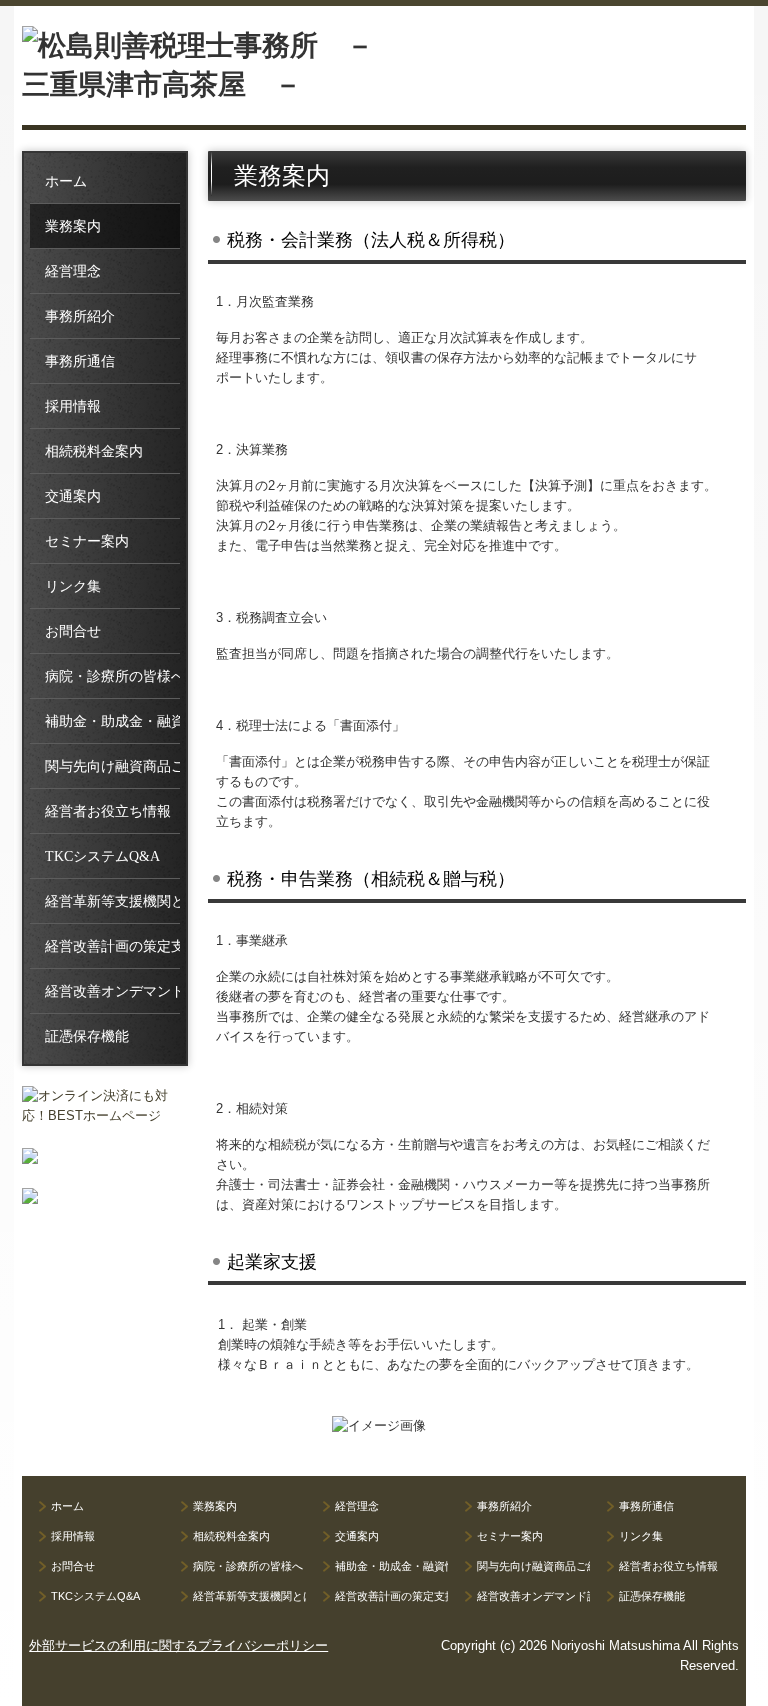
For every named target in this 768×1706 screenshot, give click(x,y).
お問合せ (73, 631)
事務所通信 (80, 361)
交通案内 (73, 496)
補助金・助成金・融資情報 (112, 721)
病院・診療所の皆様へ (112, 676)
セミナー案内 (87, 541)
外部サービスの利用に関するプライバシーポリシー (178, 1645)
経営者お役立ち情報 (108, 811)
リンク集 (73, 586)
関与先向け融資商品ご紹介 (112, 766)
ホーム (66, 181)
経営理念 (73, 271)
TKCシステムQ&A (102, 856)
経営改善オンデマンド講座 (112, 991)
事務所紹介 (80, 316)
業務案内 (73, 226)
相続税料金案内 (94, 451)
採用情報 (73, 406)
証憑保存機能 (87, 1036)
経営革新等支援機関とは (112, 901)
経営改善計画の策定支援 (112, 946)
